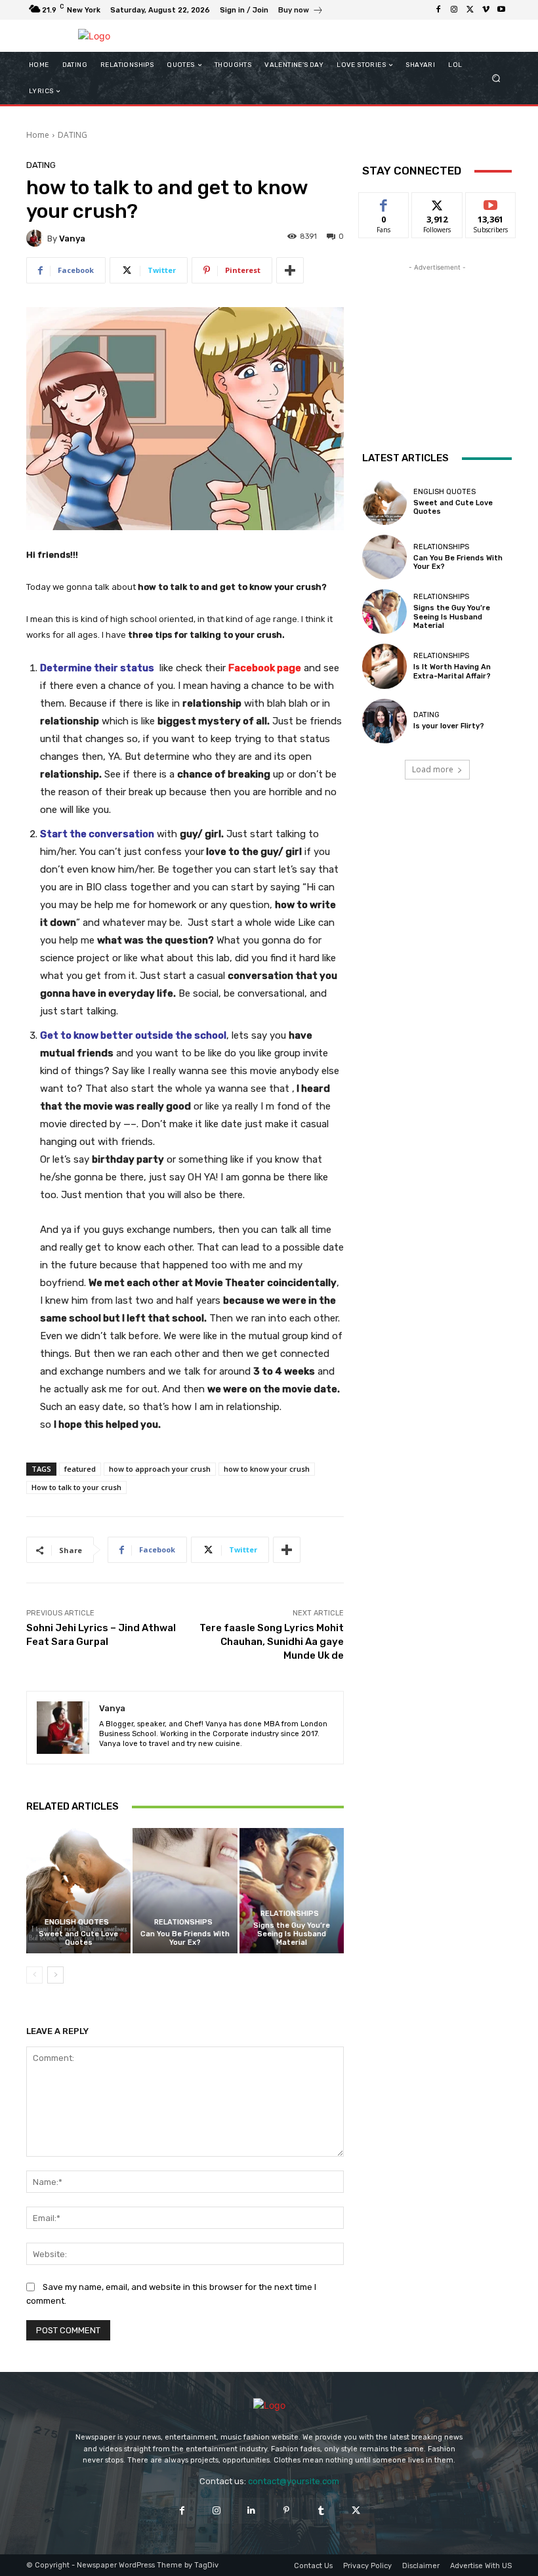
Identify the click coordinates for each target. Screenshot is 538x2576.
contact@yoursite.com (294, 2481)
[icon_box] (301, 11)
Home (38, 135)
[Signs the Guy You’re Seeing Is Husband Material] (292, 1891)
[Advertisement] (437, 340)
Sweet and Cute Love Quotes (78, 1938)
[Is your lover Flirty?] (384, 721)
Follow (437, 202)
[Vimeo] (486, 10)
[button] (496, 78)
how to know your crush (267, 1469)
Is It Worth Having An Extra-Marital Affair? (452, 671)
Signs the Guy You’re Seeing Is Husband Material (292, 1934)
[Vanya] (37, 238)
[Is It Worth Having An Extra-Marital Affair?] (384, 666)
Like (384, 202)
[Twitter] (470, 10)
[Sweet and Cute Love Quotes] (78, 1891)
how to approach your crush (160, 1469)
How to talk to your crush (76, 1487)
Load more (433, 769)
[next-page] (55, 1975)
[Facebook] (438, 10)
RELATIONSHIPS (183, 1922)
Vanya (72, 239)
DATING (72, 135)
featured (80, 1469)
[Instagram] (454, 10)
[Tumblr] (321, 2511)
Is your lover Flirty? (449, 726)
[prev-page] (34, 1975)
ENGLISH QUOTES (77, 1922)
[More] (290, 270)
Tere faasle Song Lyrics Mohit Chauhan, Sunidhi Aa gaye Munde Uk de (272, 1642)
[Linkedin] (252, 2511)
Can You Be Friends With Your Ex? (185, 1938)
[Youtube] (501, 10)
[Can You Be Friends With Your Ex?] (185, 1891)
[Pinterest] (286, 2511)
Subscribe (491, 202)
